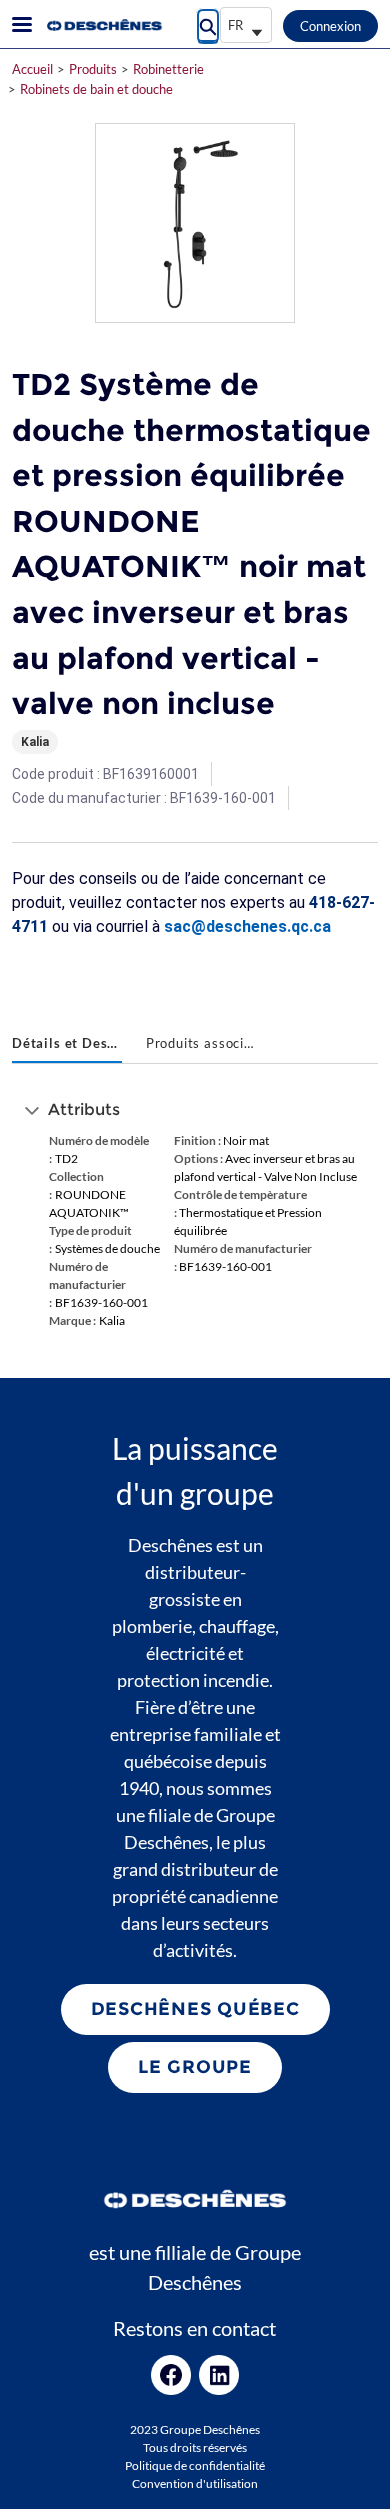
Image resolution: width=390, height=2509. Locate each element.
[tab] (67, 1045)
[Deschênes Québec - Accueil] (103, 25)
